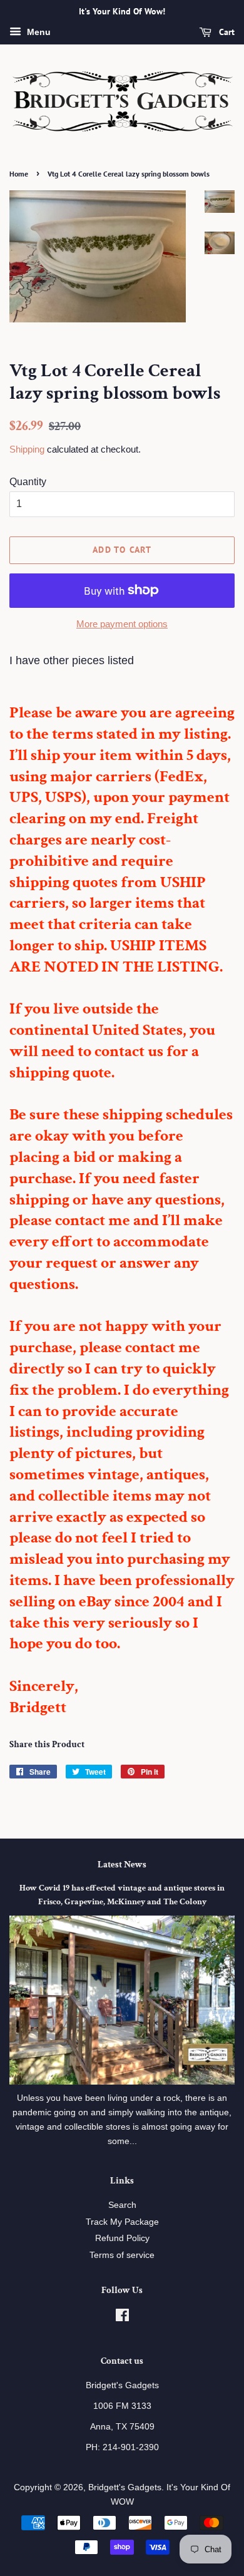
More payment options (122, 624)
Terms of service (122, 2255)
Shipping (27, 449)
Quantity (28, 482)
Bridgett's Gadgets (125, 2487)
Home (19, 174)
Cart (226, 32)
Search (122, 2205)
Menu (38, 32)
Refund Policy (122, 2238)
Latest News (122, 1865)
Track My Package (122, 2222)
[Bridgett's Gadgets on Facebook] (122, 2318)
